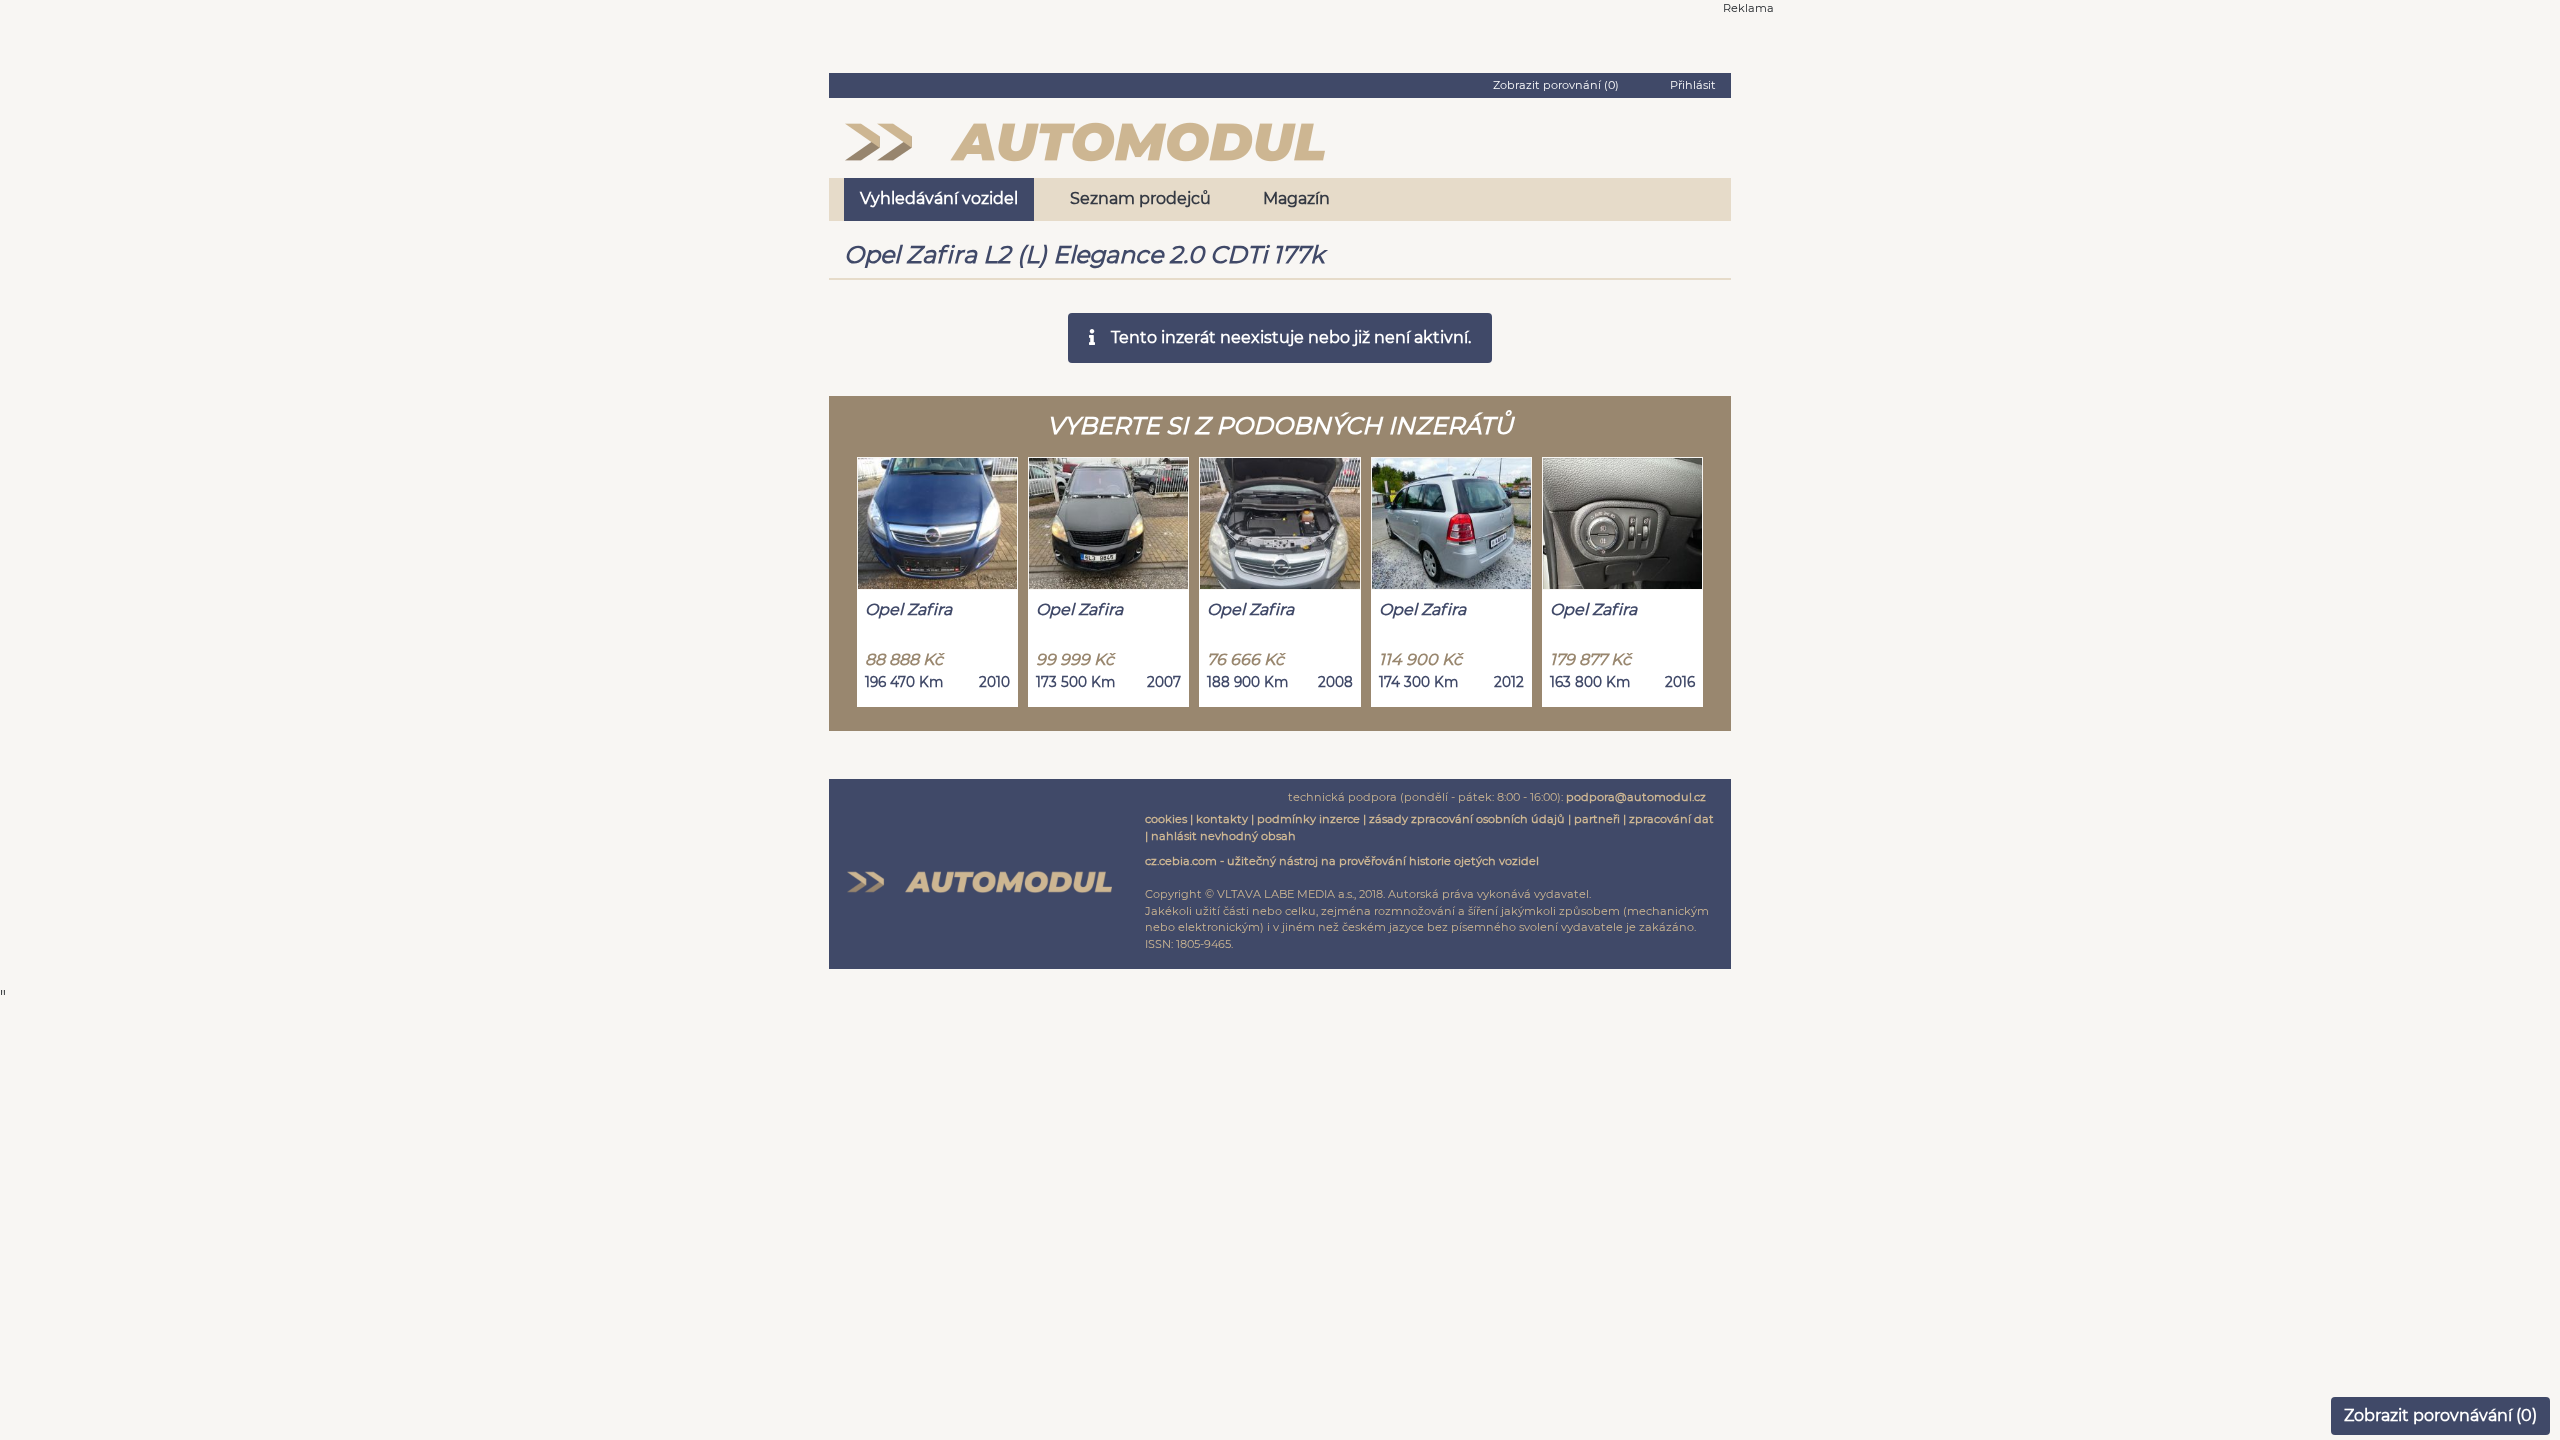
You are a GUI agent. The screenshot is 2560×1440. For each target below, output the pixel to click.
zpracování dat (1671, 819)
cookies (1166, 819)
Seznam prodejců (1140, 198)
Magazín (1296, 198)
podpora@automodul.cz (1636, 797)
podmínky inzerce (1308, 819)
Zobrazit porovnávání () (2440, 1415)
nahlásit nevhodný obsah (1223, 836)
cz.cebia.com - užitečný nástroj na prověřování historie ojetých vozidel (1342, 861)
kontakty (1222, 819)
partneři (1597, 819)
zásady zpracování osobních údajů (1467, 819)
